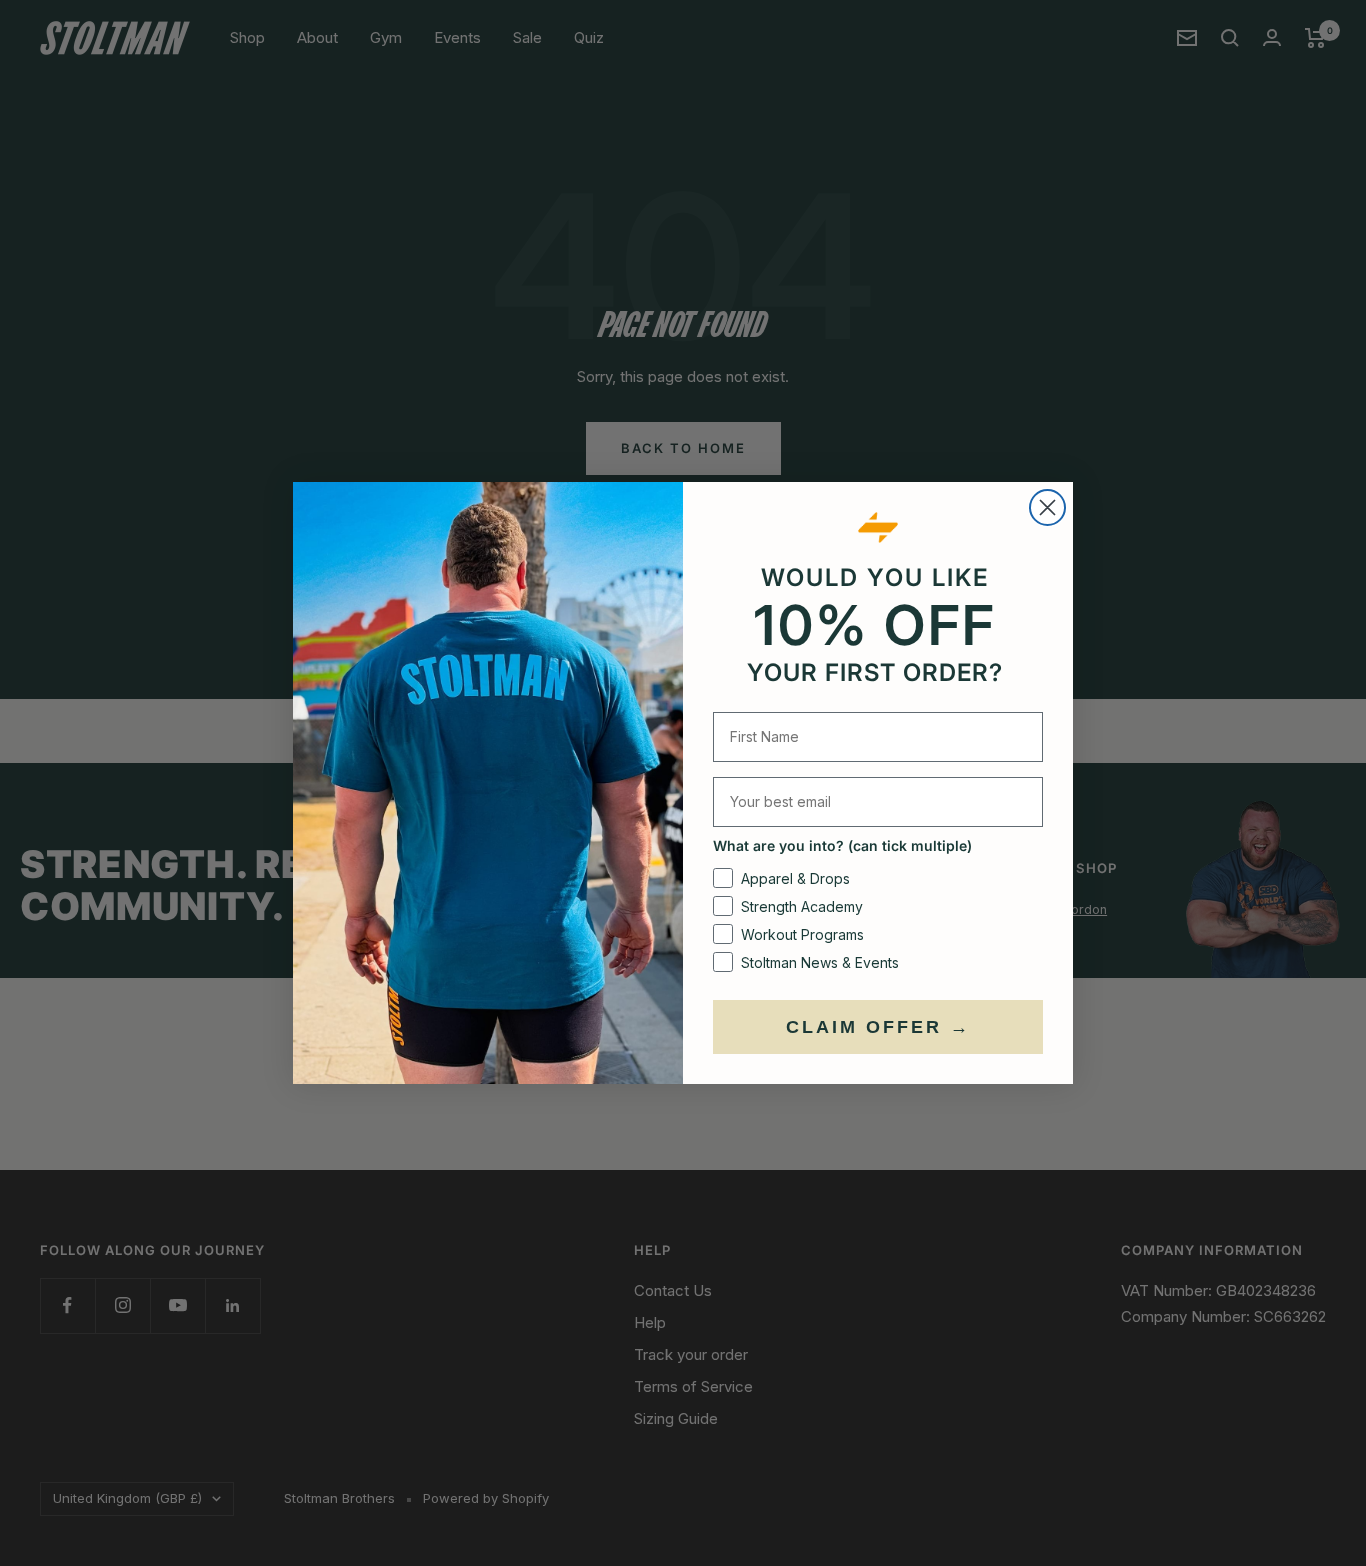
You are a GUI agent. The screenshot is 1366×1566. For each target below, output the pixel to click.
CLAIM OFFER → (878, 1027)
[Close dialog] (1047, 507)
